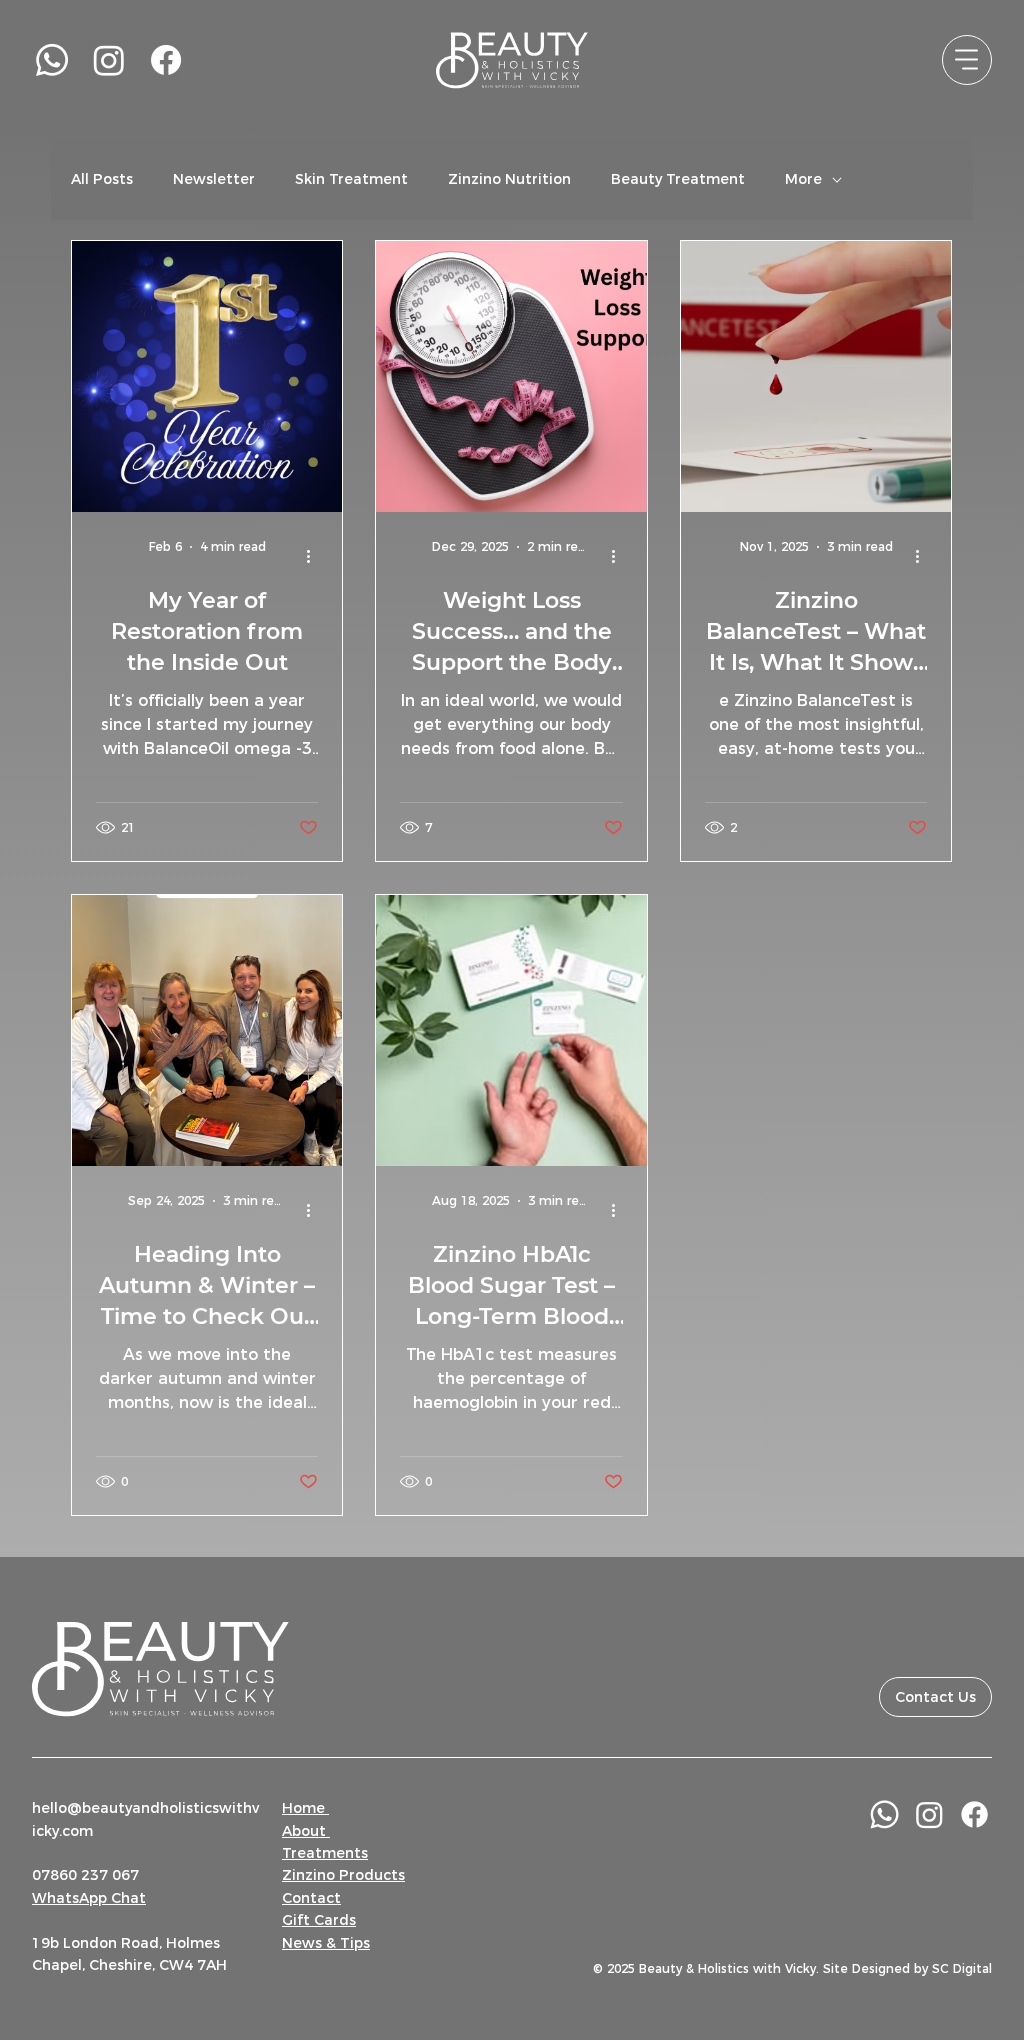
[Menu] (967, 60)
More (803, 179)
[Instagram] (109, 60)
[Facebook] (166, 60)
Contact (311, 1898)
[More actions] (315, 556)
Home (305, 1808)
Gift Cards (319, 1920)
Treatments (325, 1853)
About (306, 1831)
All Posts (102, 179)
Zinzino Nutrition (509, 179)
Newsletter (214, 179)
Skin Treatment (351, 179)
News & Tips (326, 1943)
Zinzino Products (343, 1875)
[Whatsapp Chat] (884, 1814)
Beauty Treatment (678, 179)
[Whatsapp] (52, 60)
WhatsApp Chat (89, 1898)
